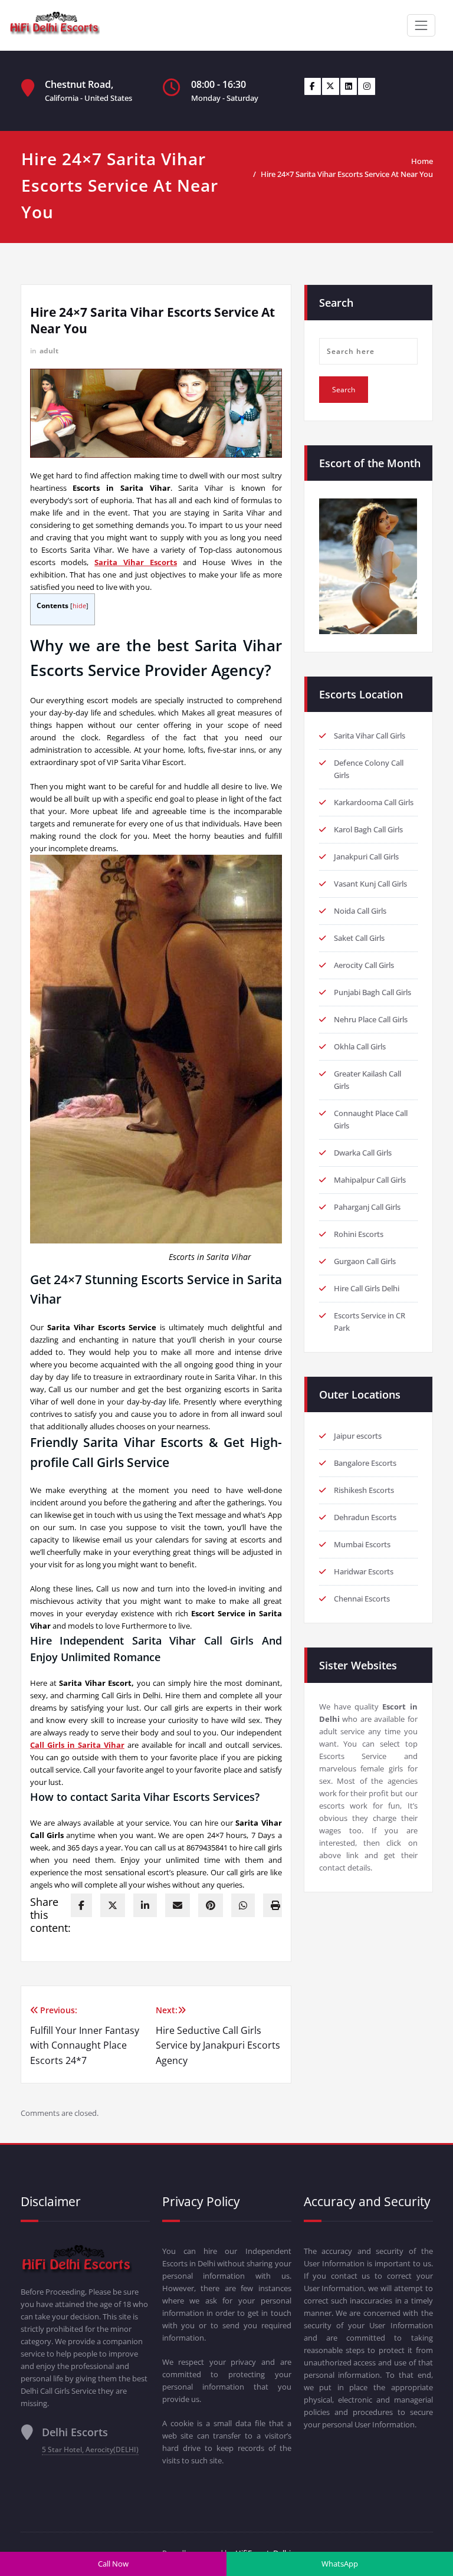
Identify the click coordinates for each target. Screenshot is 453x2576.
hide (79, 606)
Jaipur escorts (358, 1436)
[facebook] (81, 1905)
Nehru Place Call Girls (371, 1019)
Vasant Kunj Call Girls (370, 884)
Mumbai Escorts (362, 1544)
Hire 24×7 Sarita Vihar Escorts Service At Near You (347, 174)
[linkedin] (145, 1905)
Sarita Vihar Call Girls (370, 736)
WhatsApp (340, 2564)
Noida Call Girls (360, 911)
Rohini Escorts (359, 1234)
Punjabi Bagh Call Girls (372, 992)
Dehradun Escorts (365, 1517)
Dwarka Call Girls (363, 1153)
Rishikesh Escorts (364, 1490)
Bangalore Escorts (365, 1463)
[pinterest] (211, 1905)
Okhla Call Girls (360, 1046)
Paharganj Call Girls (367, 1207)
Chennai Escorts (362, 1599)
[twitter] (113, 1905)
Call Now (113, 2564)
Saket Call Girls (359, 938)
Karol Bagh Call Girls (368, 829)
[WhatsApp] (243, 1905)
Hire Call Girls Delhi (367, 1288)
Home (422, 161)
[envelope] (178, 1905)
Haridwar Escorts (364, 1571)
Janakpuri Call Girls (366, 857)
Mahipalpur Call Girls (370, 1180)
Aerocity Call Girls (364, 965)
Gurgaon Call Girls (365, 1261)
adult (49, 351)
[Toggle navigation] (421, 25)
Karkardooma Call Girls (374, 802)
